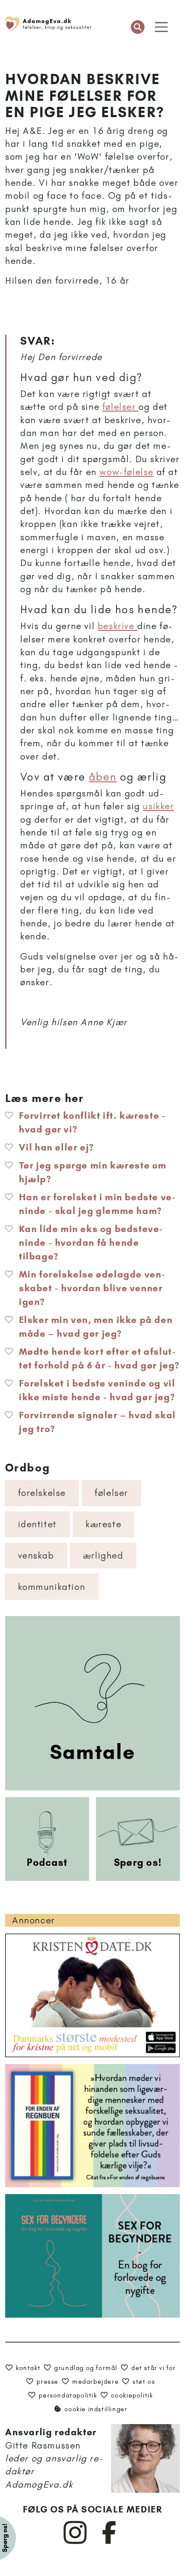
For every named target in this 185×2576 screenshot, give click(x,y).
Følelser (111, 1493)
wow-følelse (126, 472)
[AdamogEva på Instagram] (76, 2542)
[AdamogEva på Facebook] (109, 2542)
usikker (158, 806)
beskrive (117, 626)
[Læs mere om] (100, 1042)
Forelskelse (42, 1493)
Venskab (36, 1555)
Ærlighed (103, 1555)
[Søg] (138, 27)
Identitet (37, 1524)
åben (103, 777)
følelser (120, 407)
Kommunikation (52, 1587)
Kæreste (103, 1524)
